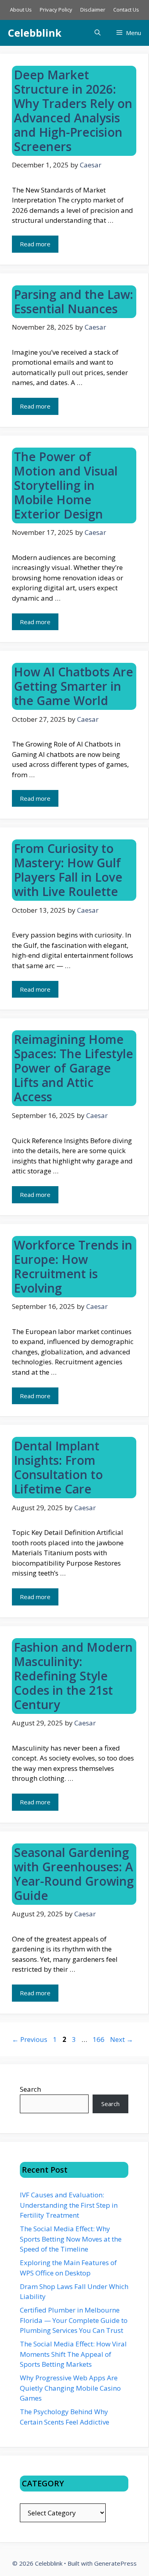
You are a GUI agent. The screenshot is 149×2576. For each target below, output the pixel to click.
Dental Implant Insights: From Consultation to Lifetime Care (58, 1467)
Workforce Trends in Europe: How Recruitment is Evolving (73, 1266)
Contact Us (126, 10)
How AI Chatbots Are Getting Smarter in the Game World (74, 686)
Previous (30, 2039)
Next (122, 2039)
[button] (98, 33)
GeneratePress (115, 2563)
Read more (35, 244)
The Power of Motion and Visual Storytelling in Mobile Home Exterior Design (66, 485)
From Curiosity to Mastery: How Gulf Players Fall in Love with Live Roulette (68, 870)
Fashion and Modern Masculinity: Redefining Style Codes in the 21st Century (73, 1676)
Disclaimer (93, 10)
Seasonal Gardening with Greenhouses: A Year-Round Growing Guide (74, 1874)
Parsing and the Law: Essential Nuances (74, 302)
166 (99, 2039)
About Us (21, 10)
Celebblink (35, 33)
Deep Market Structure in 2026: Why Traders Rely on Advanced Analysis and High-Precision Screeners (73, 111)
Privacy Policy (56, 10)
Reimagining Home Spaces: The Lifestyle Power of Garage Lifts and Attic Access (74, 1068)
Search (30, 2089)
